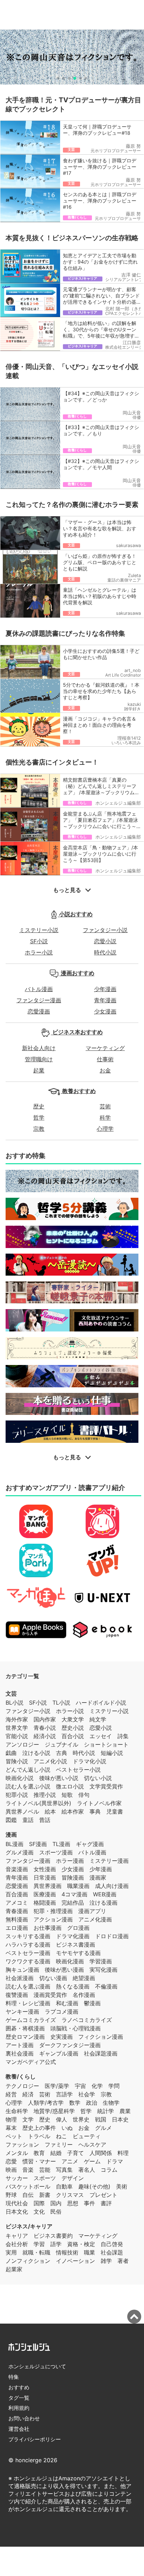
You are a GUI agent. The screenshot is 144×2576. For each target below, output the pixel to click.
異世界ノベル (22, 1811)
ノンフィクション (28, 2261)
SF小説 (39, 941)
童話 (28, 1820)
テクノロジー (22, 2086)
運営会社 (19, 2429)
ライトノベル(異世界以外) (38, 1803)
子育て (75, 2153)
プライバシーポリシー (35, 2439)
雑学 (106, 2261)
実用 (11, 2252)
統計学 (106, 2111)
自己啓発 (112, 2244)
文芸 (11, 1693)
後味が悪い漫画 (64, 1970)
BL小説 (15, 1703)
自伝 (28, 2195)
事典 (95, 1811)
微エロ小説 (70, 1786)
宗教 (39, 1129)
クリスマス (70, 2195)
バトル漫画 (39, 989)
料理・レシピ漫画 (28, 2003)
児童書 (115, 1811)
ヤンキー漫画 (22, 2012)
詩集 (123, 1736)
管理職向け (39, 1059)
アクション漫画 (53, 1919)
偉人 (62, 2119)
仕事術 (105, 1059)
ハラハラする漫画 (28, 1944)
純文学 (98, 1719)
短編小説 (112, 1753)
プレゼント (103, 2195)
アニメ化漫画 (95, 1919)
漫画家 (98, 1877)
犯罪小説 (17, 1795)
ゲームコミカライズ (31, 2020)
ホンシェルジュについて (37, 2366)
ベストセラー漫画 (28, 1953)
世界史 (81, 2119)
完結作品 (73, 1903)
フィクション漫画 (101, 2037)
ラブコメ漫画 (62, 2012)
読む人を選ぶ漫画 (28, 1986)
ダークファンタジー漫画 (70, 2045)
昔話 (45, 1820)
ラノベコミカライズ (87, 2020)
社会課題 (112, 2252)
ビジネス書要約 (53, 2236)
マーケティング (105, 1048)
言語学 (64, 2094)
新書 (45, 2195)
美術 (122, 2186)
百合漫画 (17, 1894)
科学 (105, 1117)
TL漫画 (61, 1844)
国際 (39, 2203)
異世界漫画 (48, 1886)
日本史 (120, 2119)
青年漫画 (105, 1000)
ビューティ (87, 2136)
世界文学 (17, 1728)
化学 (97, 2086)
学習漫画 (101, 1961)
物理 (11, 2119)
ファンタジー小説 (105, 930)
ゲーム (92, 2161)
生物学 (111, 2103)
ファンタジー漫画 (39, 1000)
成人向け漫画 (112, 1886)
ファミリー (59, 2145)
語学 (56, 2244)
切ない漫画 (53, 1978)
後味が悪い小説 (59, 1778)
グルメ (103, 2128)
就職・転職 (36, 2252)
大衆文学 (73, 1719)
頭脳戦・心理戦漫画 (75, 2028)
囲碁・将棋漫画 (25, 2028)
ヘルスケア (92, 2145)
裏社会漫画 (20, 2053)
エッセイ (101, 1736)
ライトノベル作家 (99, 1803)
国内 (56, 2203)
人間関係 (101, 2153)
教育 (39, 2153)
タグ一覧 (19, 2398)
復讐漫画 (17, 1995)
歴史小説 (73, 1728)
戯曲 (11, 1753)
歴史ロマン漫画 (25, 2037)
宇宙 (80, 2086)
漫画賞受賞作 (50, 1995)
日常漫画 (45, 1877)
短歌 (67, 1795)
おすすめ (19, 2387)
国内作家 (45, 1719)
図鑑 (11, 1820)
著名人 (87, 2170)
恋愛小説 (105, 941)
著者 (123, 2261)
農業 (125, 2111)
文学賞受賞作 (106, 1786)
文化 (39, 2212)
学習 (39, 2244)
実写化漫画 (103, 1970)
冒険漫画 (73, 1877)
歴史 (39, 1106)
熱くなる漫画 (73, 1986)
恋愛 (11, 2161)
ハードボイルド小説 (101, 1703)
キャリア (17, 2236)
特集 (14, 2377)
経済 (28, 2094)
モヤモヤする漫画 (78, 1953)
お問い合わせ (24, 2418)
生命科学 (17, 2111)
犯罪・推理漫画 (53, 1911)
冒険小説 (17, 1761)
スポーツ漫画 (56, 1852)
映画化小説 (20, 1778)
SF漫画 (38, 1844)
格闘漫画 (45, 1903)
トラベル (39, 2136)
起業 (39, 1070)
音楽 (28, 2170)
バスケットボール (28, 2186)
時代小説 (105, 952)
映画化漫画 (70, 1961)
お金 (105, 1070)
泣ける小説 (36, 1753)
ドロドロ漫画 (112, 1936)
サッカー (17, 2178)
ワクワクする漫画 (28, 1961)
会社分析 (17, 2244)
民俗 (56, 2212)
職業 (89, 2252)
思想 (73, 2203)
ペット (14, 2136)
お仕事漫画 (48, 1928)
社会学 (87, 2094)
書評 (106, 2203)
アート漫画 (20, 2045)
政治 (92, 2103)
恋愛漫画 (39, 1011)
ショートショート (106, 1744)
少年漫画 (105, 989)
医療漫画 (45, 1894)
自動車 (64, 2186)
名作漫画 (84, 1995)
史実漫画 (62, 2037)
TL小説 (61, 1703)
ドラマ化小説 (89, 1761)
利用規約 (19, 2408)
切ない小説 (98, 1778)
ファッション (22, 2145)
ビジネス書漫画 (75, 1944)
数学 (75, 2103)
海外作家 (17, 1719)
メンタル (17, 2153)
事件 (89, 2203)
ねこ (62, 2136)
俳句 (84, 1795)
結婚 (56, 2153)
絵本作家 (73, 1811)
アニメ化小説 (50, 1761)
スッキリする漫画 (28, 1936)
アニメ (70, 2161)
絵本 (50, 1811)
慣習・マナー (39, 2161)
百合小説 (73, 1736)
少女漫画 (105, 1011)
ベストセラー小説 (78, 1770)
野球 (11, 2195)
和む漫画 (67, 2003)
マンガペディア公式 (31, 2062)
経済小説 (45, 1736)
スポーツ (45, 2178)
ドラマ (115, 2161)
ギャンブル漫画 (59, 2053)
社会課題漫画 (101, 2053)
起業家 (14, 2269)
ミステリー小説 (39, 930)
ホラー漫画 (70, 1861)
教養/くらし (21, 2076)
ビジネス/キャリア (29, 2226)
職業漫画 (78, 1886)
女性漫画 (45, 1869)
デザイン (73, 2178)
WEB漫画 (105, 1894)
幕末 (11, 2128)
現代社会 (17, 2203)
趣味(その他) (94, 2186)
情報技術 (67, 2252)
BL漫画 (15, 1844)
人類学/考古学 (46, 2103)
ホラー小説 (39, 952)
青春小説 (45, 1728)
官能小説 (17, 1736)
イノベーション (75, 2261)
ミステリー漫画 (109, 1861)
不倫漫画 (106, 1986)
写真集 (64, 2170)
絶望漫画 (84, 1978)
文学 (28, 2119)
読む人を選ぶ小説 (28, 1786)
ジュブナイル (62, 1744)
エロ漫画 (17, 1928)
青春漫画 (17, 1911)
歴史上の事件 (39, 2128)
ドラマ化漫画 (73, 1936)
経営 (11, 2094)
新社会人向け (39, 1048)
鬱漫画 (92, 2003)
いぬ (67, 2128)
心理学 (105, 1129)
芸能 (45, 2170)
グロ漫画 (78, 1928)
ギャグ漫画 (90, 1844)
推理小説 (45, 1795)
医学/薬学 (57, 2086)
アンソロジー (22, 1744)
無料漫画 (17, 1919)
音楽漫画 (17, 1869)
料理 (123, 2153)
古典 (62, 1753)
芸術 (105, 1106)
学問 (114, 2086)
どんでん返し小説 (28, 1770)
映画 (11, 2170)
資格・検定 (81, 2244)
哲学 (39, 1117)
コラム (109, 2170)
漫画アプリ (92, 1911)
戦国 (101, 2119)
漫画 (11, 1835)
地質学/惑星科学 (54, 2111)
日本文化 (17, 2212)
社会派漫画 (20, 1978)
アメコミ (17, 1903)
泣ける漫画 (103, 1903)
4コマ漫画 (74, 1894)
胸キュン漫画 (22, 1970)
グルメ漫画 (20, 1852)
